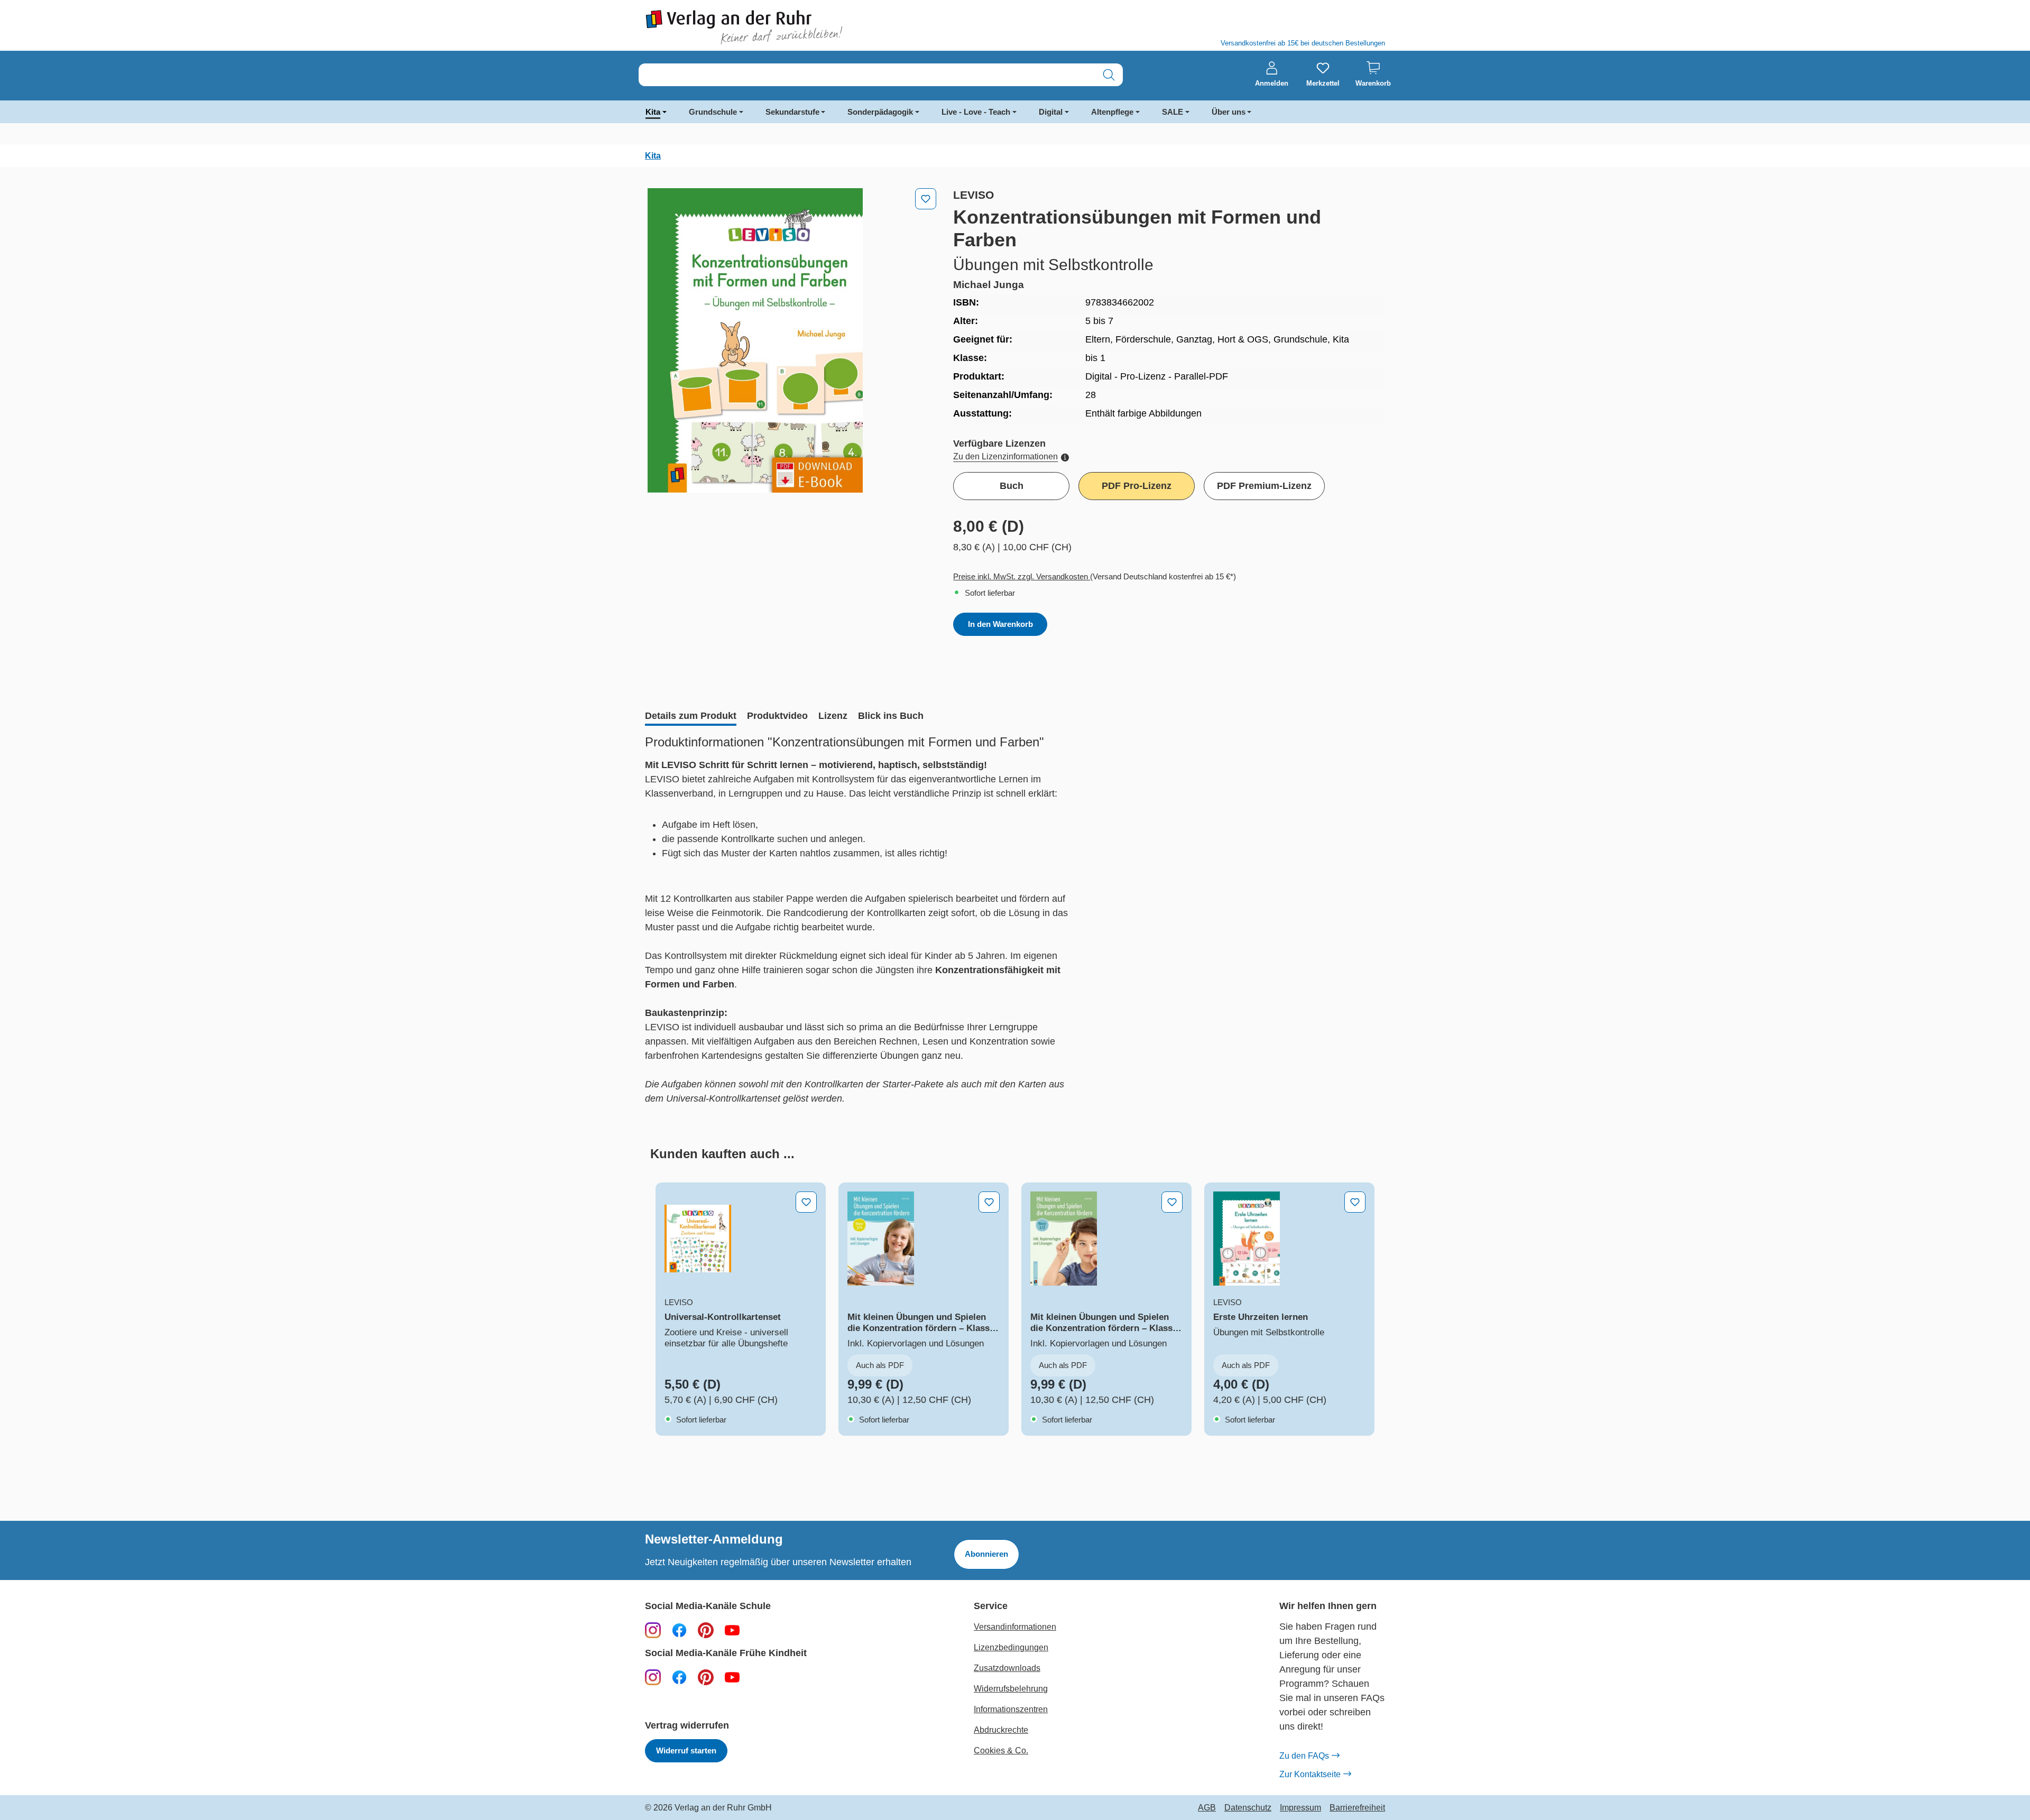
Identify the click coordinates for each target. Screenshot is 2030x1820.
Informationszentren (1011, 1709)
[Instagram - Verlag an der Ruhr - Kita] (653, 1677)
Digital (1051, 112)
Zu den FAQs (1304, 1756)
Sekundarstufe (792, 112)
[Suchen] (1109, 75)
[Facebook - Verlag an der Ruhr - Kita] (679, 1677)
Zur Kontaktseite (1310, 1774)
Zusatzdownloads (1007, 1668)
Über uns (1229, 112)
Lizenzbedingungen (1011, 1647)
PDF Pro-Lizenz (1137, 486)
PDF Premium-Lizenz (1264, 486)
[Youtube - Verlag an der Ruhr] (732, 1630)
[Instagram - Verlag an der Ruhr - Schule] (653, 1630)
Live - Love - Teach (976, 112)
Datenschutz (1248, 1808)
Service (991, 1606)
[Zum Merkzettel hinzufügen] (926, 199)
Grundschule (713, 112)
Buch (1012, 486)
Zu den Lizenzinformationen (1005, 456)
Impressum (1300, 1808)
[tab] (691, 717)
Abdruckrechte (1001, 1730)
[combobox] (867, 75)
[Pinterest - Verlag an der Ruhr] (706, 1630)
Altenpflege (1112, 112)
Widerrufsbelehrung (1011, 1689)
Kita (653, 112)
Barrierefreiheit (1357, 1808)
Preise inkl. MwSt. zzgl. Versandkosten (1022, 576)
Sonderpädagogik (880, 112)
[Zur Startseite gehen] (825, 27)
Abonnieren (986, 1554)
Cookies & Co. (1001, 1750)
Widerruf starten (686, 1750)
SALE (1173, 112)
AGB (1207, 1808)
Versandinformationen (1015, 1627)
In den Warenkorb (1000, 624)
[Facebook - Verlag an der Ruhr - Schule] (679, 1630)
